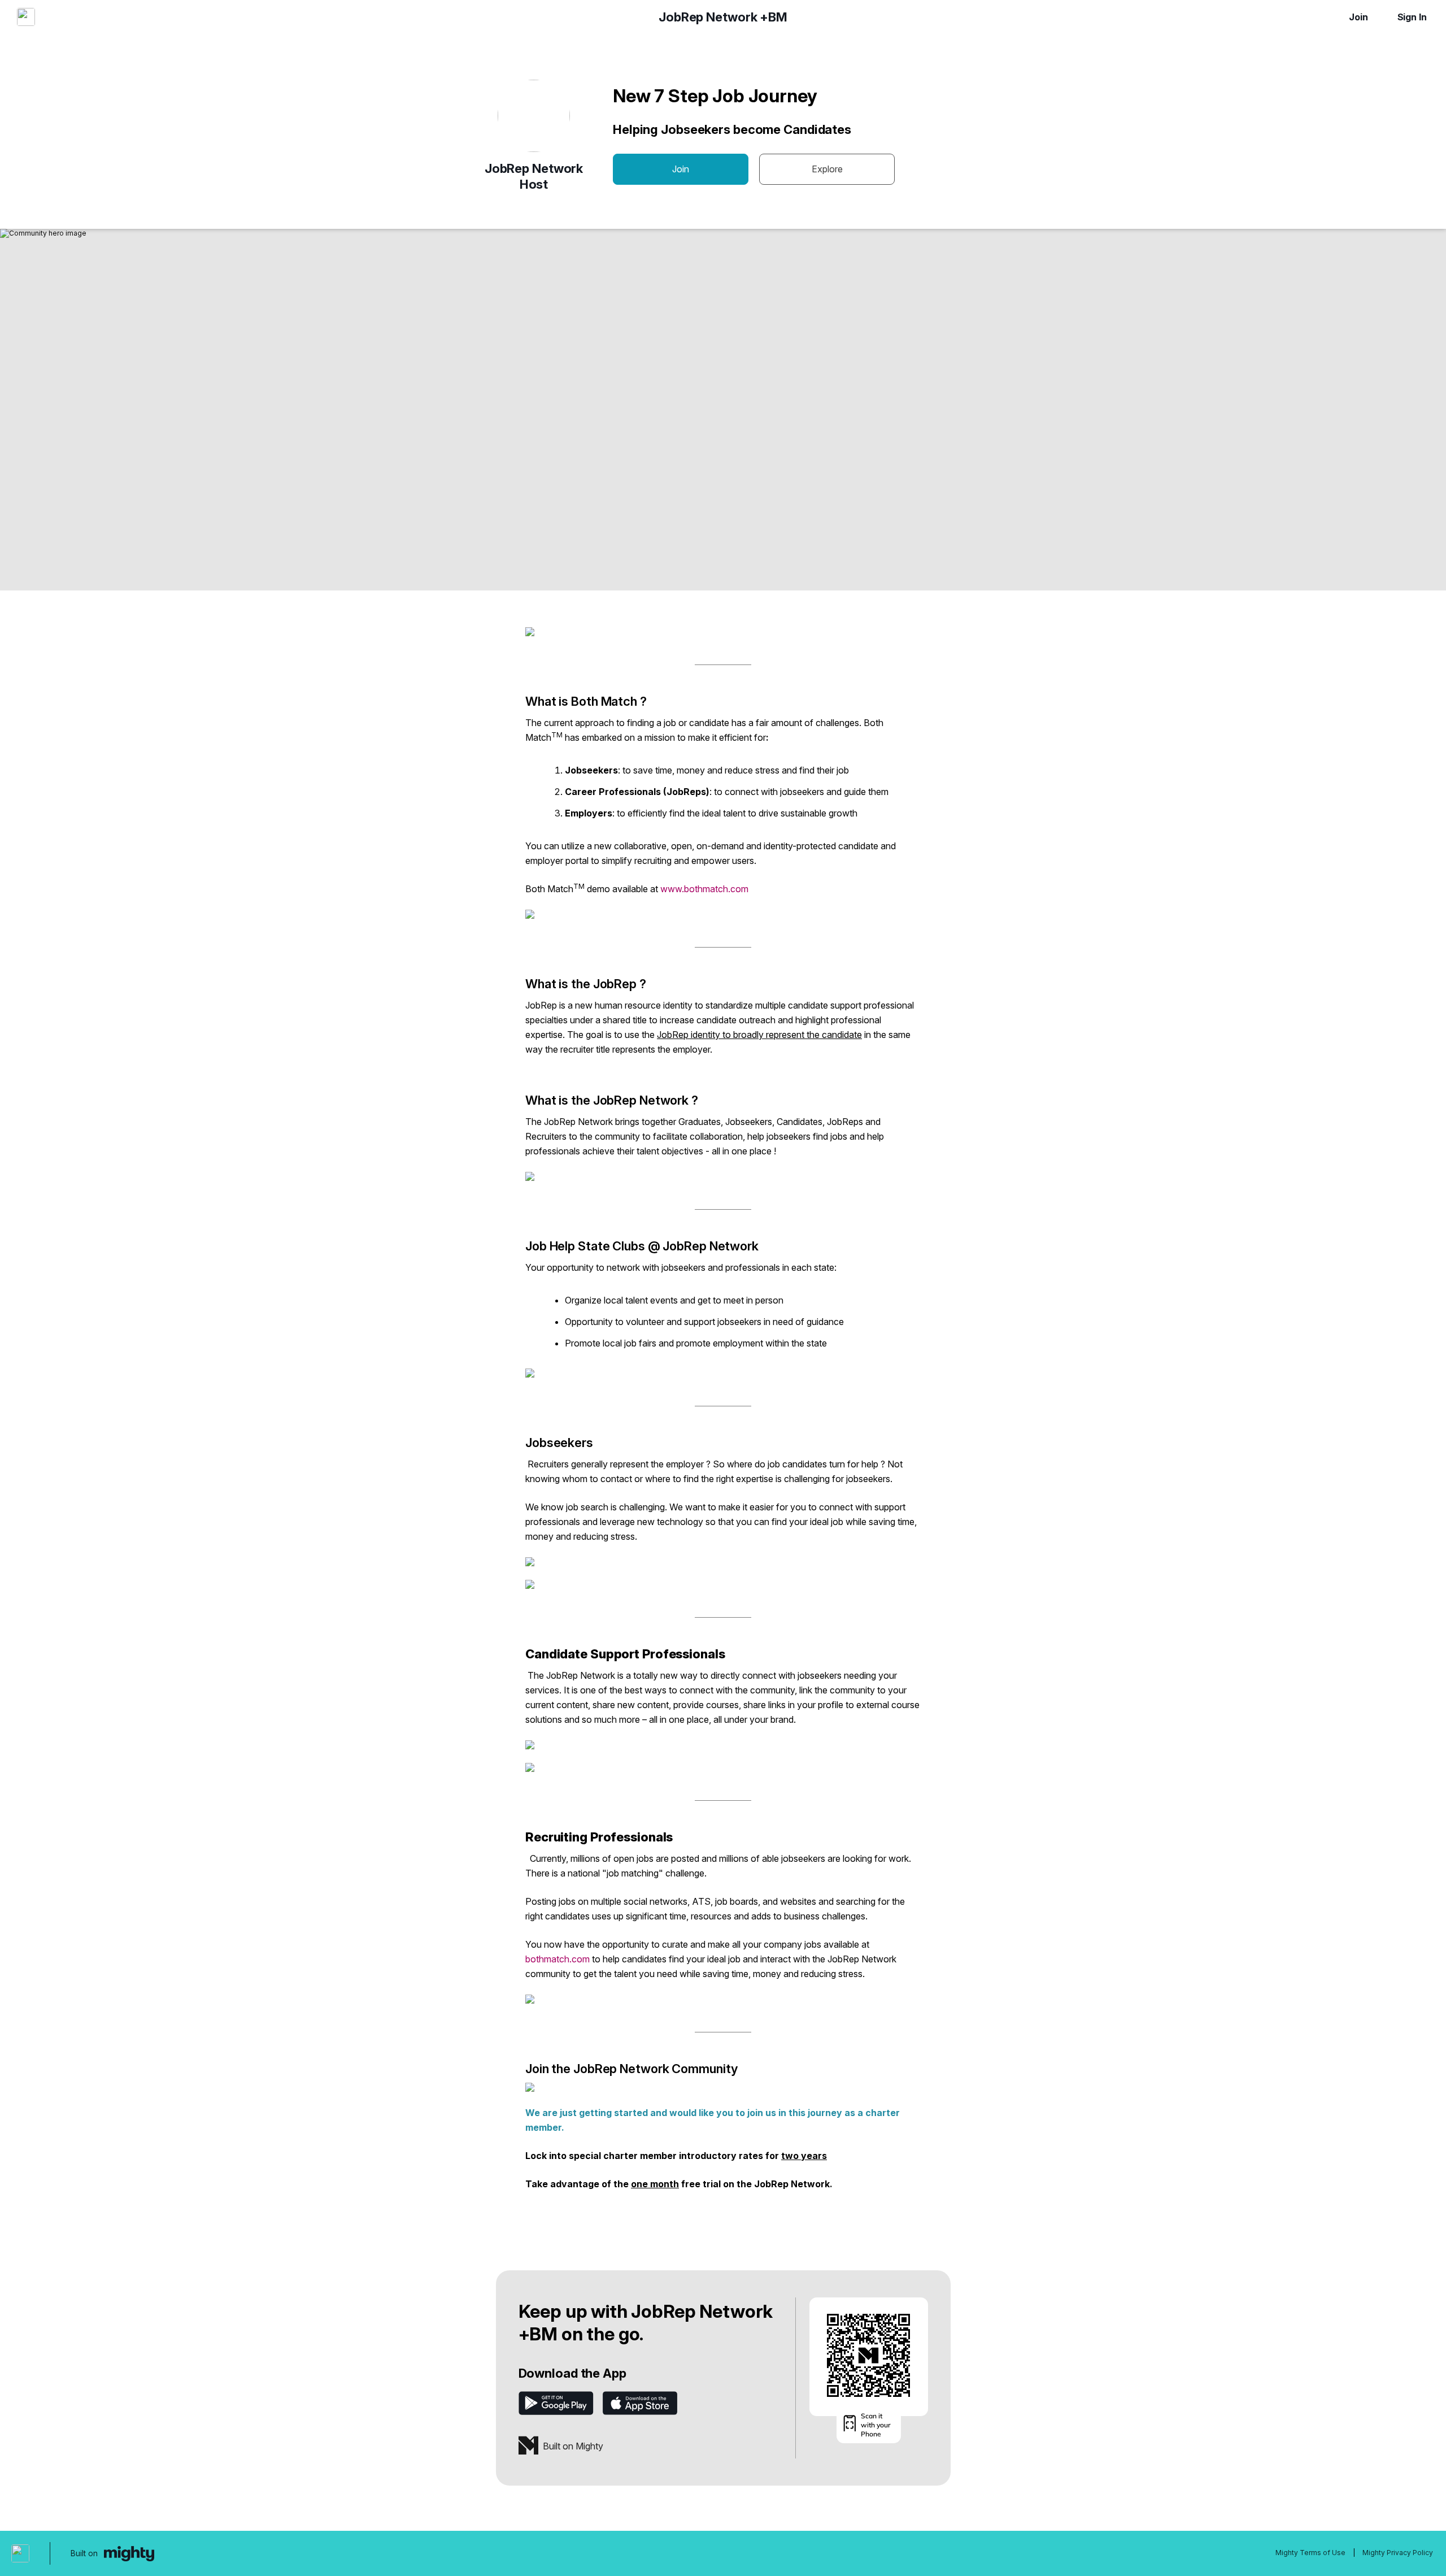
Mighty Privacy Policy (1398, 2553)
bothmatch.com (558, 1959)
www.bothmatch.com (704, 889)
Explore (827, 169)
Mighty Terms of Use (1310, 2553)
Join (1358, 17)
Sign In (1412, 17)
